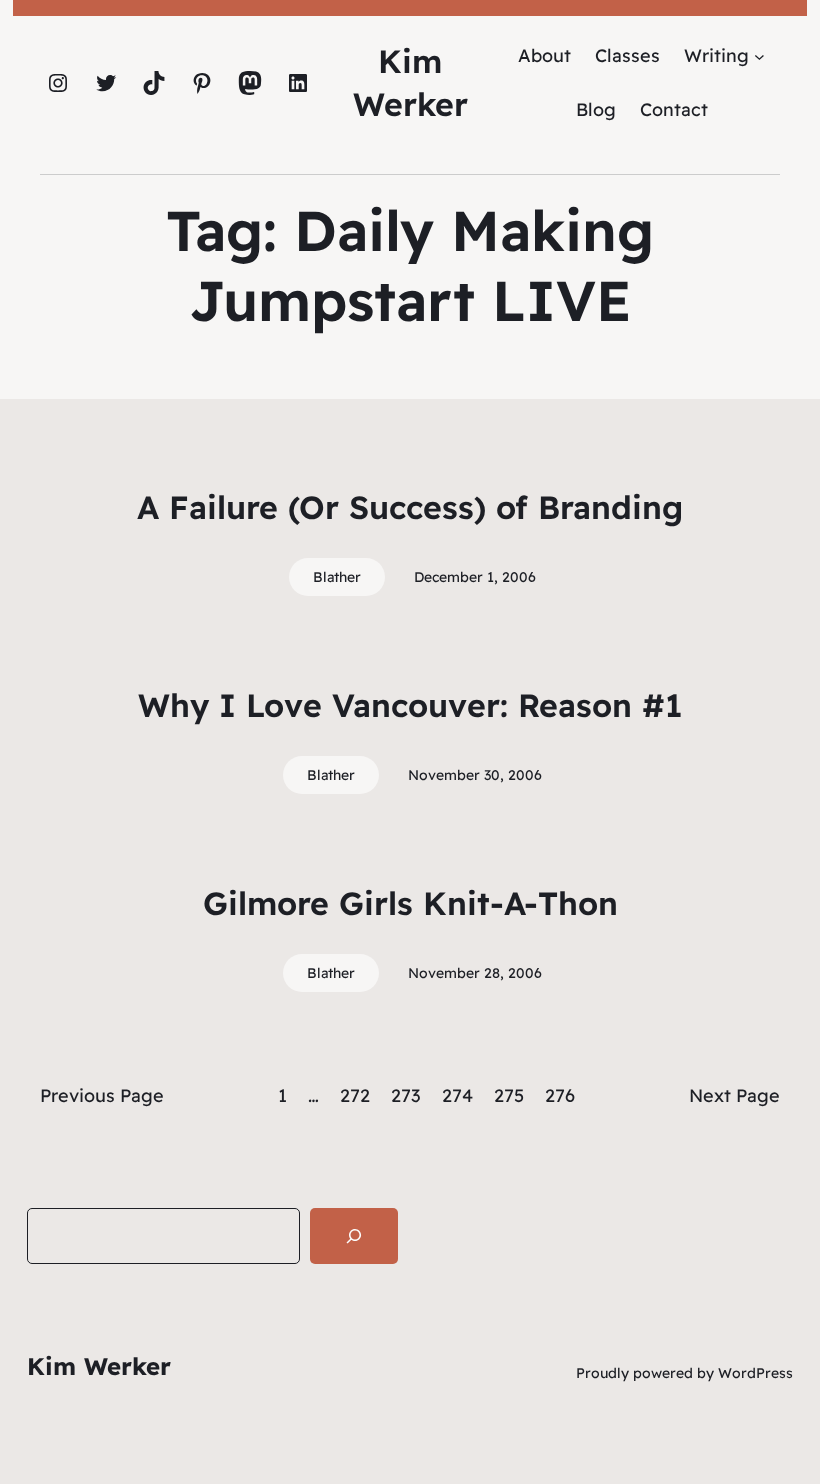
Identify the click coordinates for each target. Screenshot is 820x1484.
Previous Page (102, 1095)
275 (509, 1095)
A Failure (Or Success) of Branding (410, 507)
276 (560, 1095)
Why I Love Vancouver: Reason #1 (410, 705)
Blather (337, 577)
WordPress (755, 1373)
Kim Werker (99, 1366)
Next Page (734, 1095)
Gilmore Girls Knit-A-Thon (410, 903)
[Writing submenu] (759, 55)
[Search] (354, 1236)
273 (406, 1095)
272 (355, 1095)
